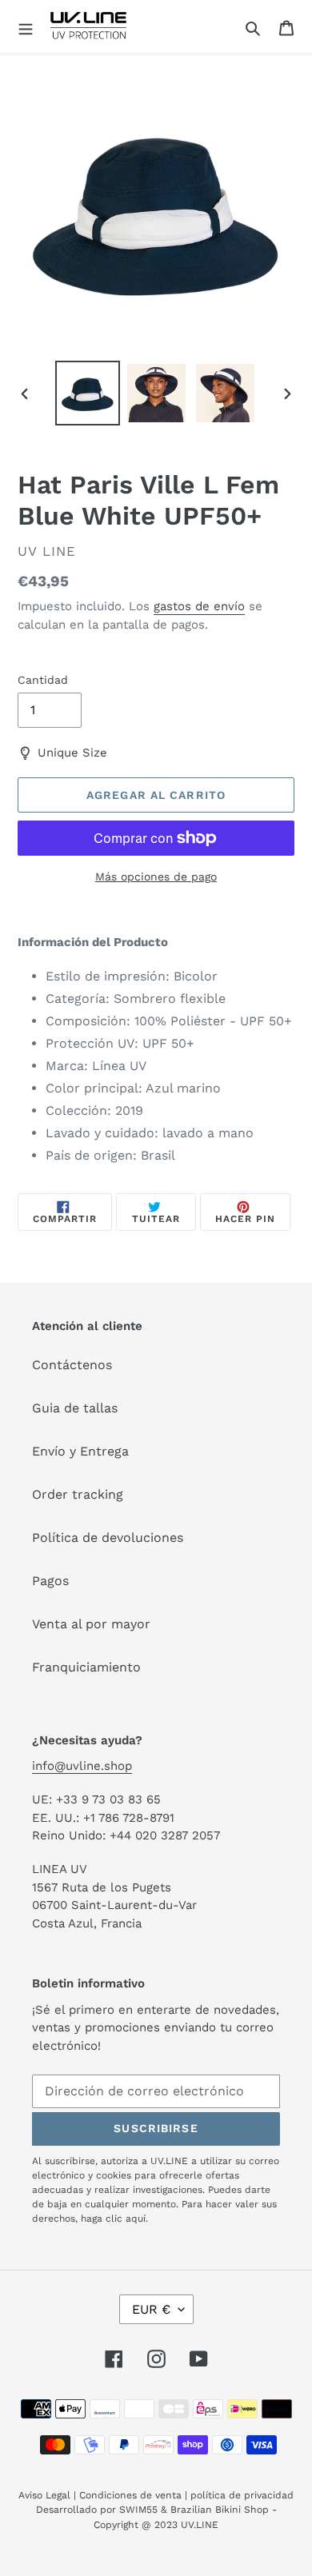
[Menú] (26, 27)
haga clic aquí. (114, 2219)
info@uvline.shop (82, 1766)
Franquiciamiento (86, 1667)
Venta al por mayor (91, 1624)
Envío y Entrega (80, 1451)
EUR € (151, 2309)
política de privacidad (242, 2495)
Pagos (50, 1581)
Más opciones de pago (156, 877)
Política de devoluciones (108, 1538)
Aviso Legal (44, 2495)
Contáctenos (72, 1365)
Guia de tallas (75, 1408)
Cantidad (43, 680)
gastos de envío (199, 606)
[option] (88, 393)
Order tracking (78, 1494)
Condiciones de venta (130, 2495)
